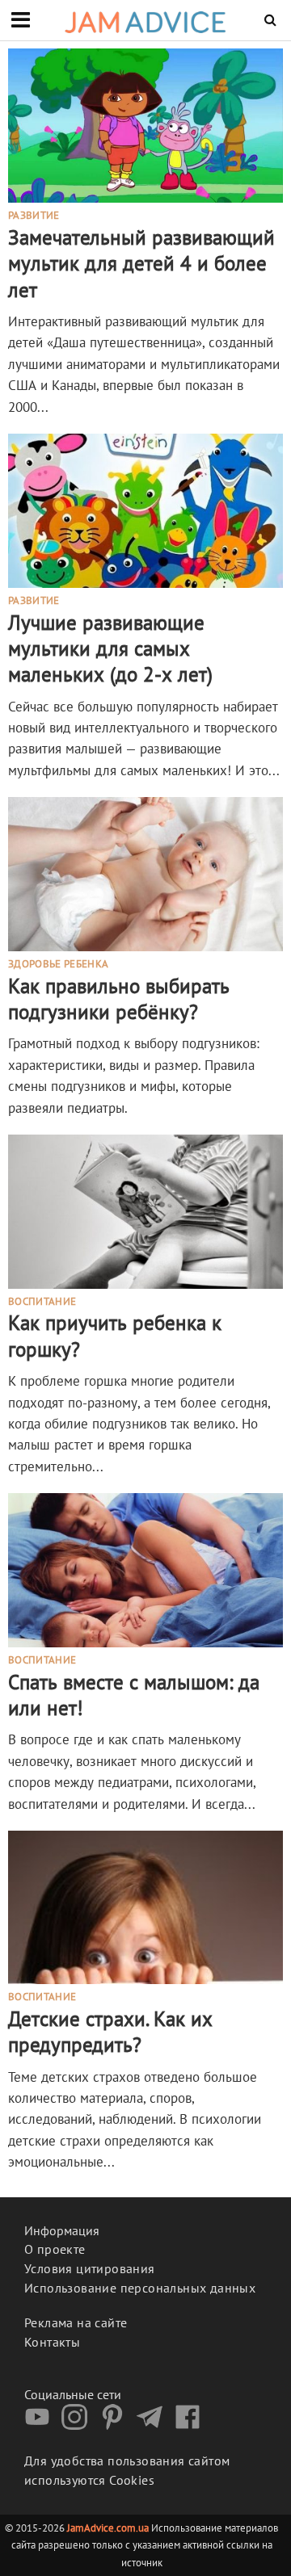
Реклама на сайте (76, 2322)
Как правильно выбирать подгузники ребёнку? (119, 999)
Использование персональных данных (140, 2288)
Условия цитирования (90, 2268)
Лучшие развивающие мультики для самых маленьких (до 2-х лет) (110, 649)
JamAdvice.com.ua (108, 2528)
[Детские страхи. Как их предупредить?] (145, 1906)
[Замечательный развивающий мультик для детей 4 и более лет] (145, 124)
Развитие (34, 216)
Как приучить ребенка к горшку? (115, 1336)
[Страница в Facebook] (192, 2425)
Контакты (52, 2342)
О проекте (55, 2249)
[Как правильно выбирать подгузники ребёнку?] (145, 873)
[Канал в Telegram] (154, 2425)
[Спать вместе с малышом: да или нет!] (145, 1569)
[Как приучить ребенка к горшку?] (145, 1210)
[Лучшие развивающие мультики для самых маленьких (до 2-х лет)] (145, 510)
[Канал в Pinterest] (116, 2425)
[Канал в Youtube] (41, 2425)
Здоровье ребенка (58, 965)
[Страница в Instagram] (78, 2425)
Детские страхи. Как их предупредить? (110, 2032)
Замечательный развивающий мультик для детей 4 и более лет (141, 264)
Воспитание (42, 1303)
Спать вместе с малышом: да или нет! (134, 1695)
